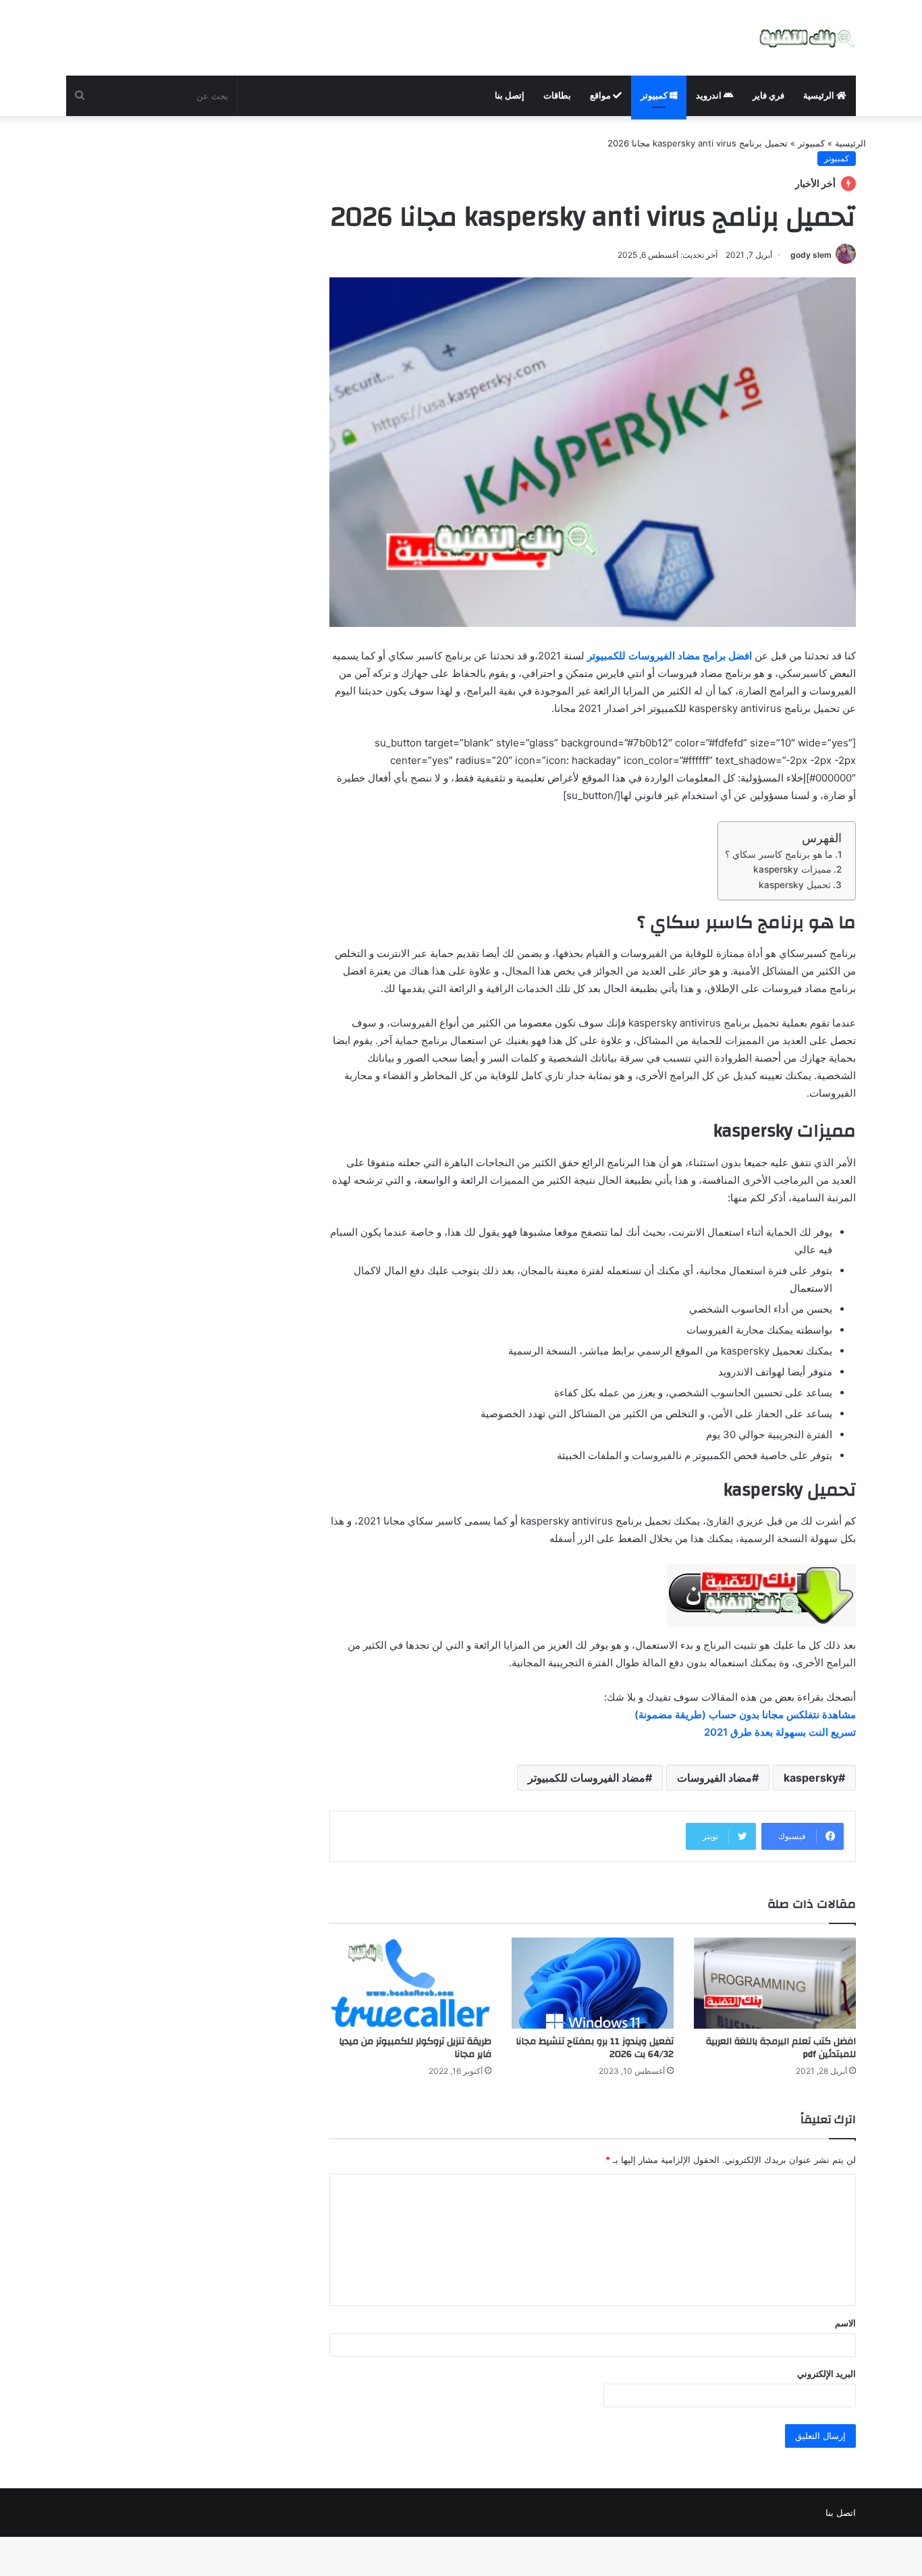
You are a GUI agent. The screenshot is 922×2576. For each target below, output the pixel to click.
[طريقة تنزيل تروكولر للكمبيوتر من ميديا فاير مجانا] (410, 1983)
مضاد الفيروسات (714, 1778)
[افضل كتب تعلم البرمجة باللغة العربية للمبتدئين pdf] (775, 1983)
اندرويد (710, 95)
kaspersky (811, 1778)
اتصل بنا (841, 2513)
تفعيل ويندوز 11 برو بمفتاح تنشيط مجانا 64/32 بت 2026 (595, 2048)
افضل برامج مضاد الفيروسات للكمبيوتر (670, 656)
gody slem (811, 255)
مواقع (601, 95)
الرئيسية (820, 95)
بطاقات (557, 95)
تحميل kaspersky (795, 885)
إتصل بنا (510, 95)
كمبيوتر (655, 95)
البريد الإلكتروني (826, 2374)
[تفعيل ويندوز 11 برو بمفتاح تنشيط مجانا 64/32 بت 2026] (593, 1983)
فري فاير (768, 95)
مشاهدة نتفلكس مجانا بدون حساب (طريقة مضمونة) (745, 1715)
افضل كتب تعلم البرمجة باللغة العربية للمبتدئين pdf (781, 2048)
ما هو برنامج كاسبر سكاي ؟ (779, 854)
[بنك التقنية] (808, 38)
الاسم (845, 2323)
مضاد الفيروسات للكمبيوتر (587, 1778)
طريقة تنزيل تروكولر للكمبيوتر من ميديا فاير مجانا (415, 2048)
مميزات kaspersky (792, 869)
